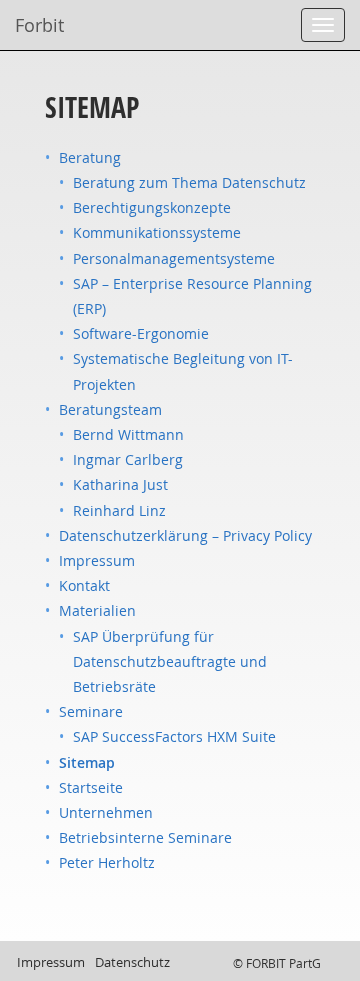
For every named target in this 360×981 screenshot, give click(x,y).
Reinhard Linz (119, 510)
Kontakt (84, 585)
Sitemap (87, 762)
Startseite (91, 787)
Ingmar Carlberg (128, 459)
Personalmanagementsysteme (174, 258)
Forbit (39, 25)
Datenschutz (132, 962)
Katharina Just (120, 484)
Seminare (91, 711)
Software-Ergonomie (141, 333)
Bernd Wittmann (128, 434)
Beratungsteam (110, 409)
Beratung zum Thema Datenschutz (189, 182)
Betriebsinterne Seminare (145, 837)
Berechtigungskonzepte (152, 207)
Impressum (97, 560)
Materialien (97, 610)
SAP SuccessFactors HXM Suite (174, 736)
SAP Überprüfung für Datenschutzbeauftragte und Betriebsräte (170, 661)
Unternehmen (106, 812)
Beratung (90, 157)
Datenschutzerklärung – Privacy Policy (185, 535)
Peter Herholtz (107, 862)
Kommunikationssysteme (157, 232)
